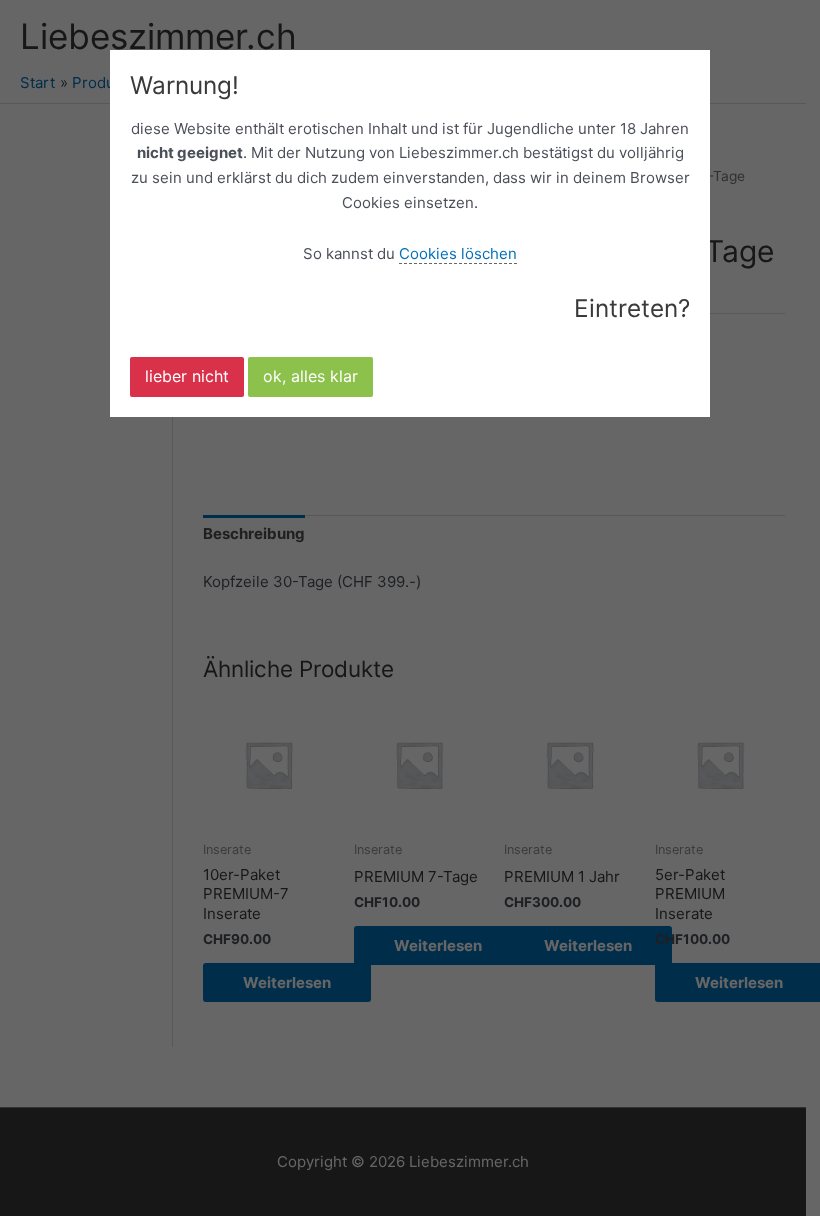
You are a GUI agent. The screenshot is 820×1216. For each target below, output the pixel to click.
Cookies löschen (458, 253)
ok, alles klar (310, 376)
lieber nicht (187, 376)
